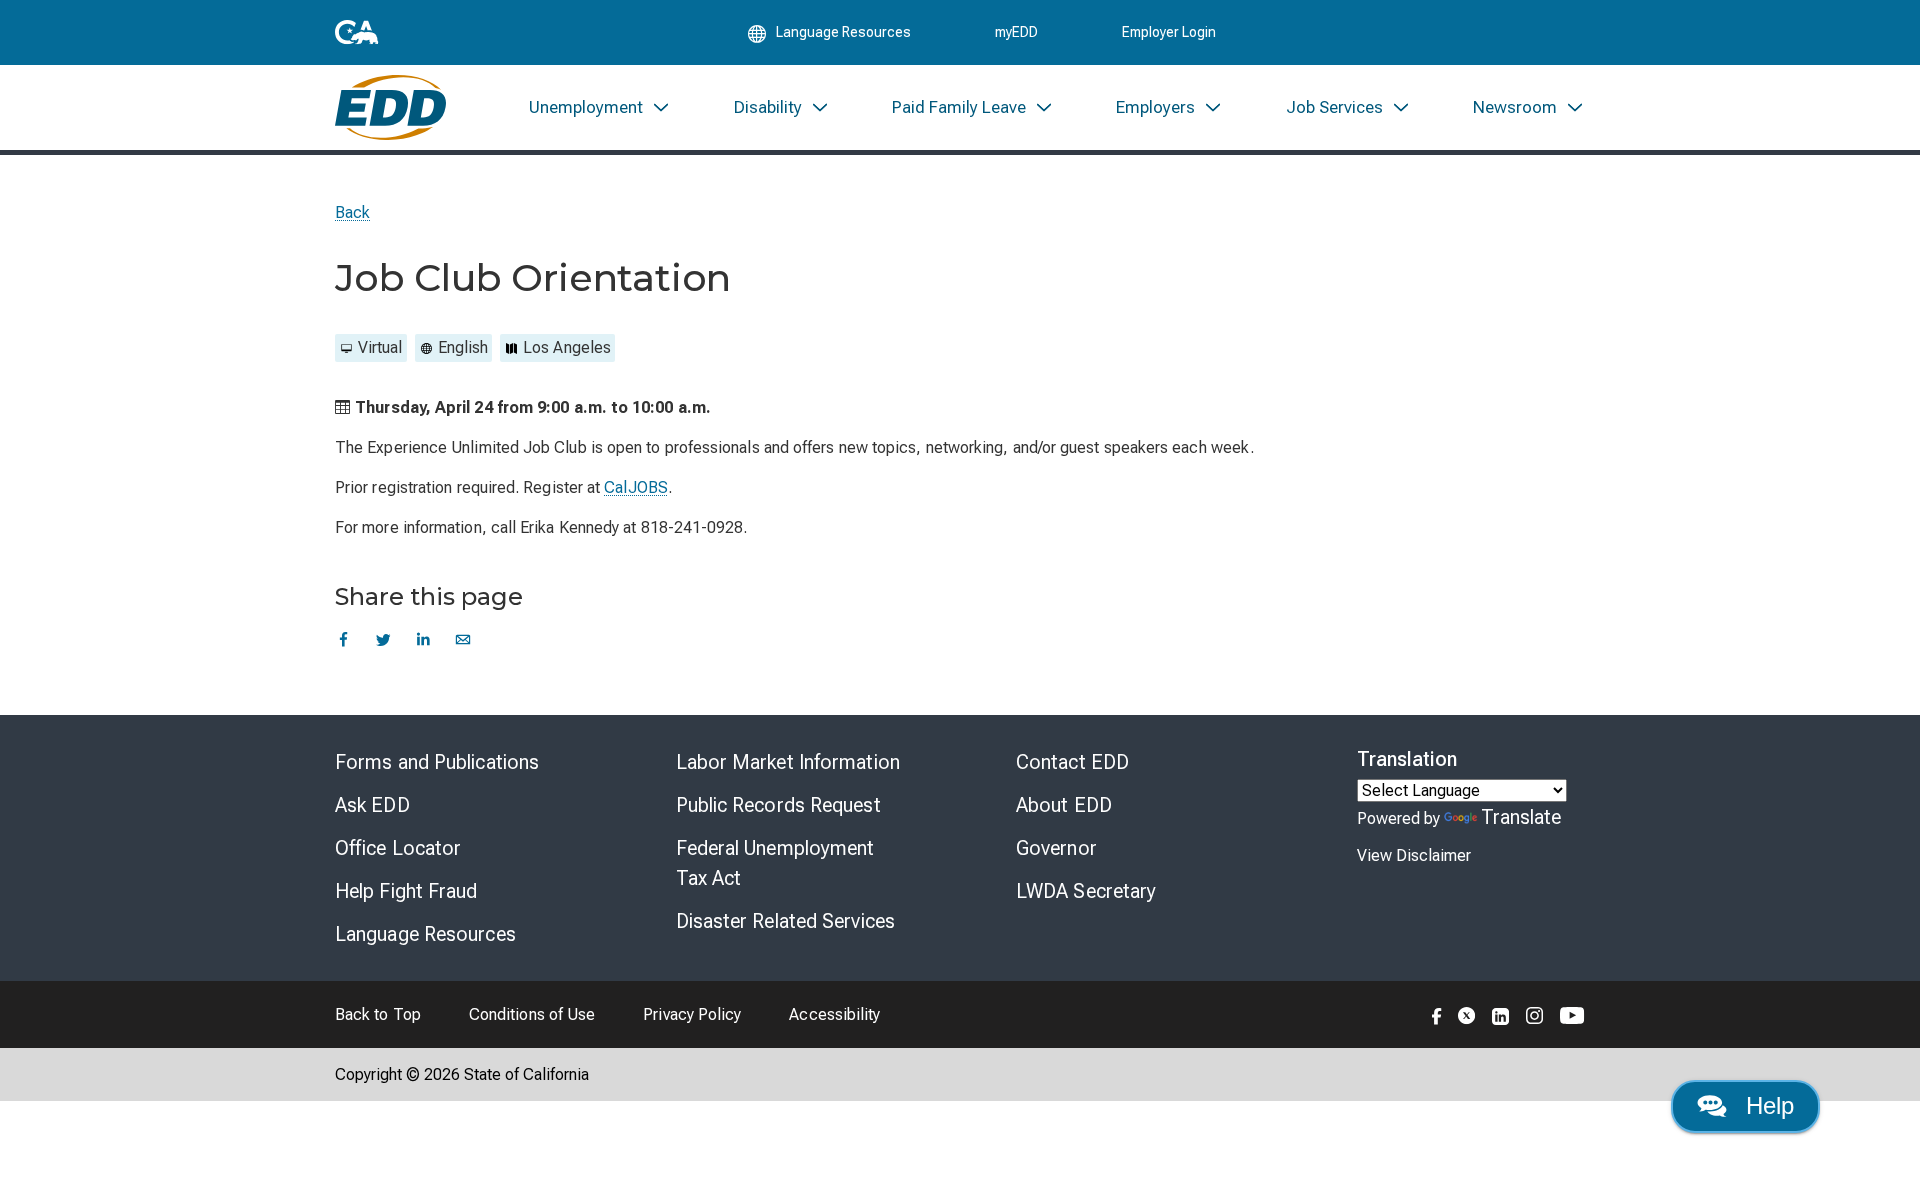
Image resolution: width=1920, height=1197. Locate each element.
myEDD (1016, 32)
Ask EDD (372, 805)
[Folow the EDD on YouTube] (1572, 1014)
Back (352, 212)
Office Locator (398, 848)
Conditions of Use (532, 1014)
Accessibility (834, 1014)
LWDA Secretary (1086, 891)
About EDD (1064, 805)
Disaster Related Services (786, 921)
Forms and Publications (437, 762)
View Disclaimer (1414, 855)
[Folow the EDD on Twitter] (1467, 1014)
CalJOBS (636, 487)
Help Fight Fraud (406, 891)
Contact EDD (1072, 762)
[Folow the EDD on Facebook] (1437, 1014)
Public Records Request (778, 805)
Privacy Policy (692, 1014)
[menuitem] (600, 107)
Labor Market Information (788, 762)
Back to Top (378, 1014)
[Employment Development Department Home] (390, 107)
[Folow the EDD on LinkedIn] (1501, 1014)
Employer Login (1169, 32)
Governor (1056, 848)
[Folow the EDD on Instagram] (1535, 1014)
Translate (1521, 817)
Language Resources (425, 934)
